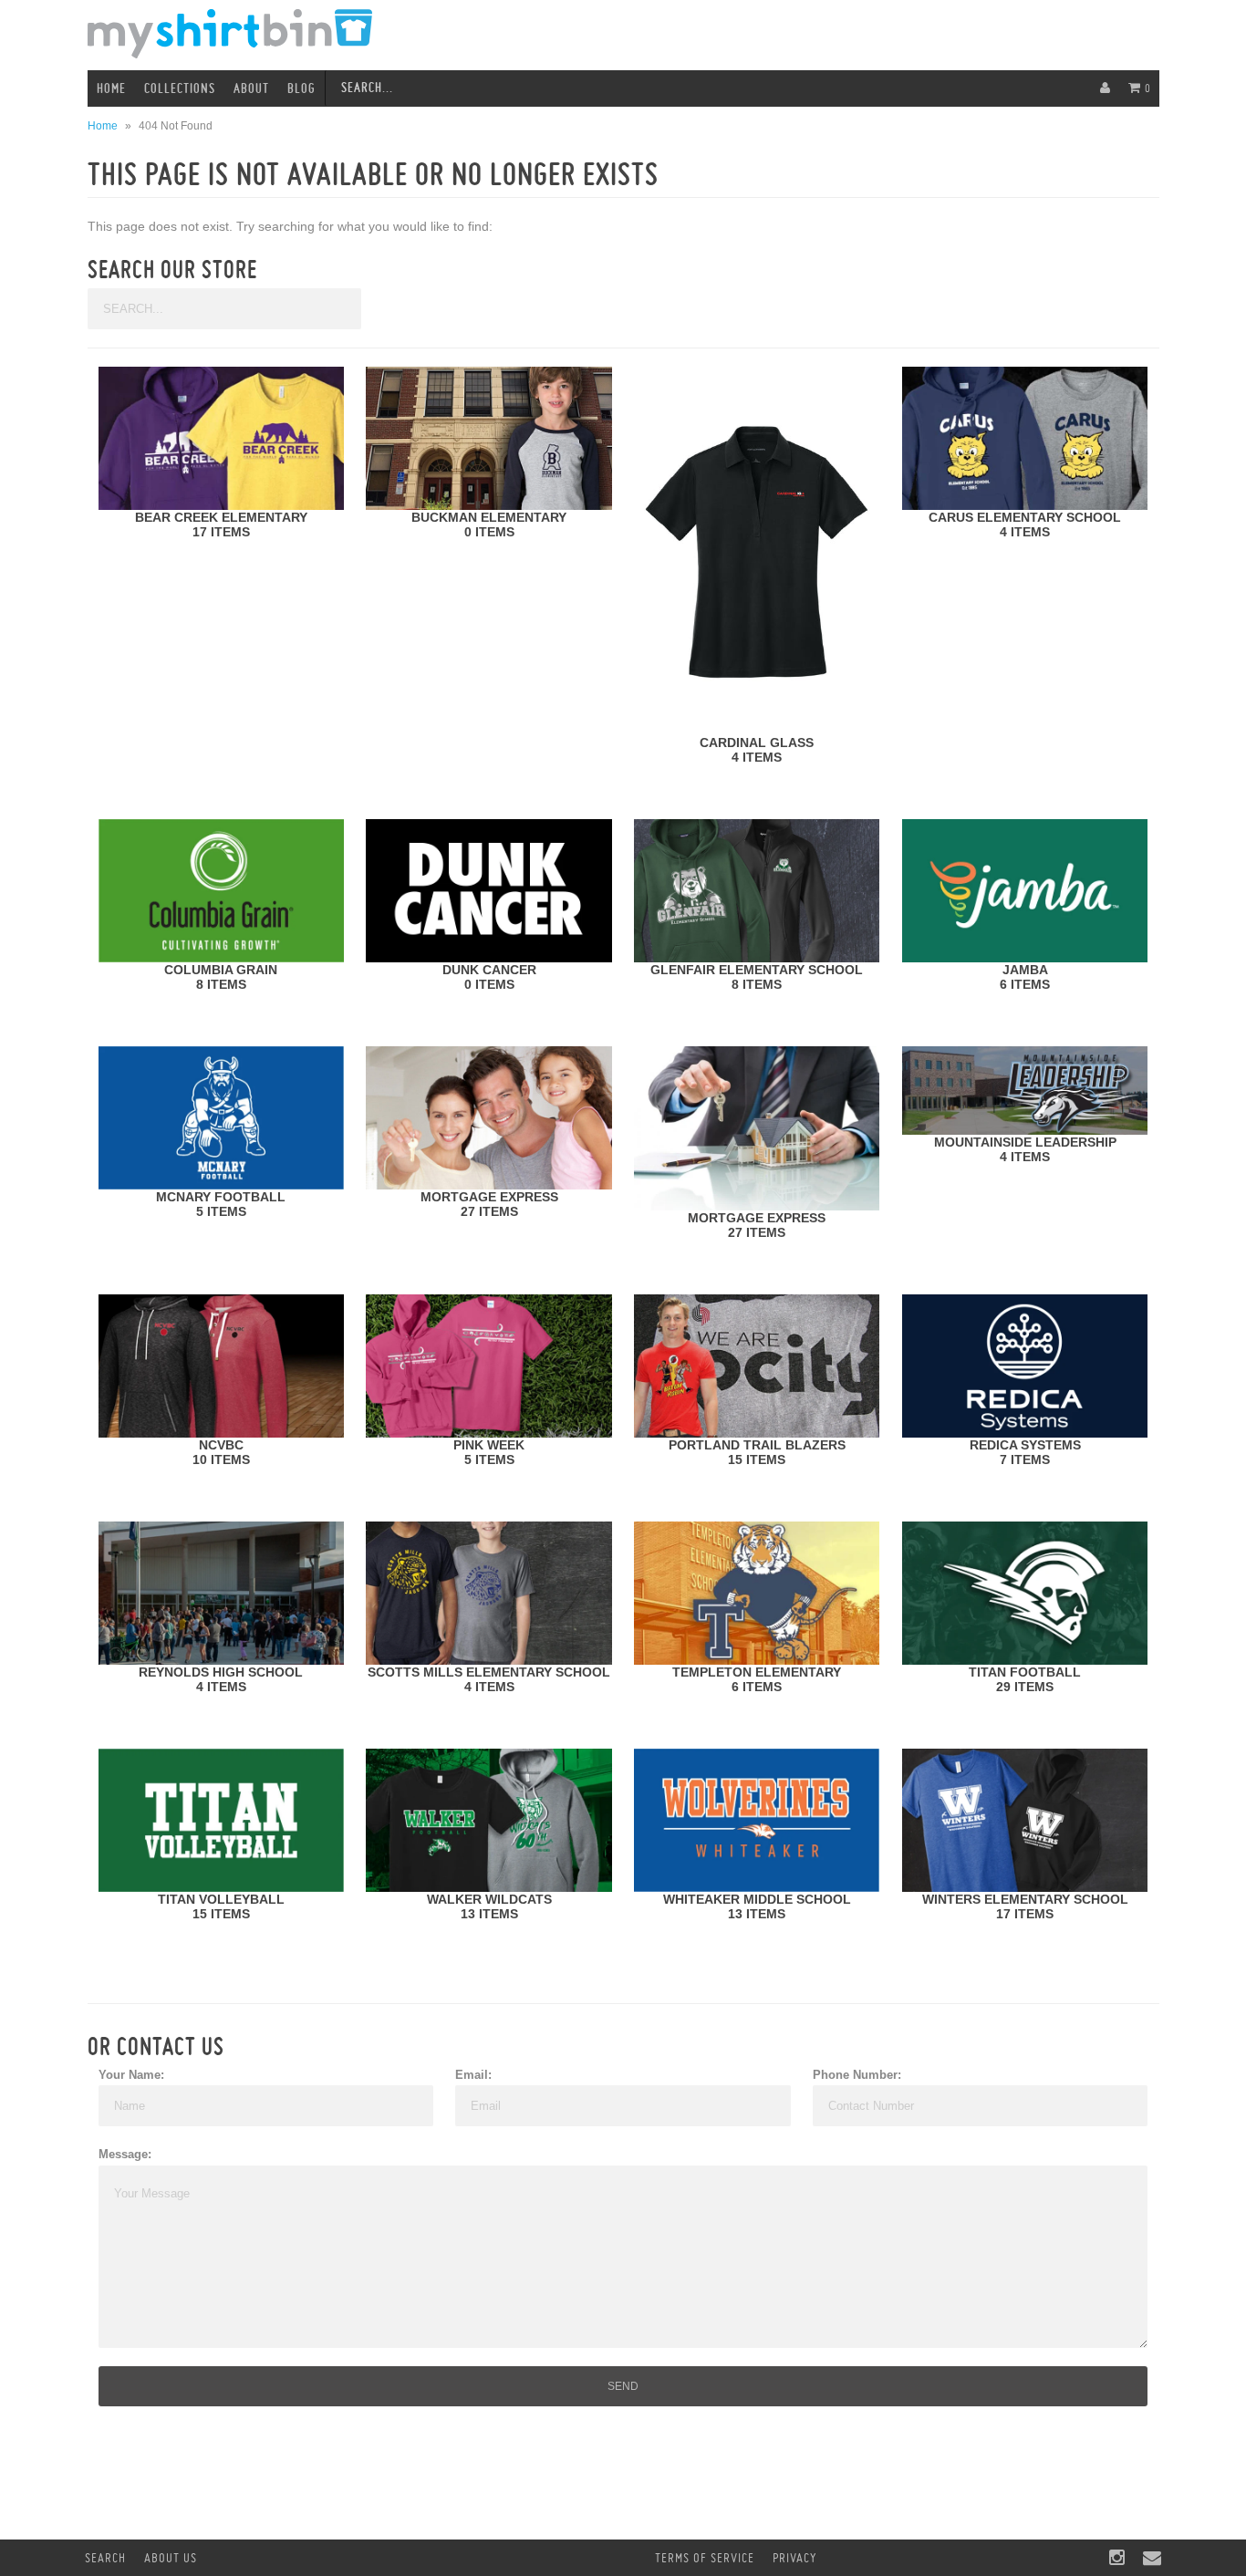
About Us (171, 2558)
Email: (473, 2075)
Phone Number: (857, 2075)
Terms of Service (705, 2558)
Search (105, 2558)
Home (111, 88)
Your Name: (131, 2075)
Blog (301, 88)
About (251, 88)
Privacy (794, 2558)
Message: (125, 2154)
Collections (180, 88)
